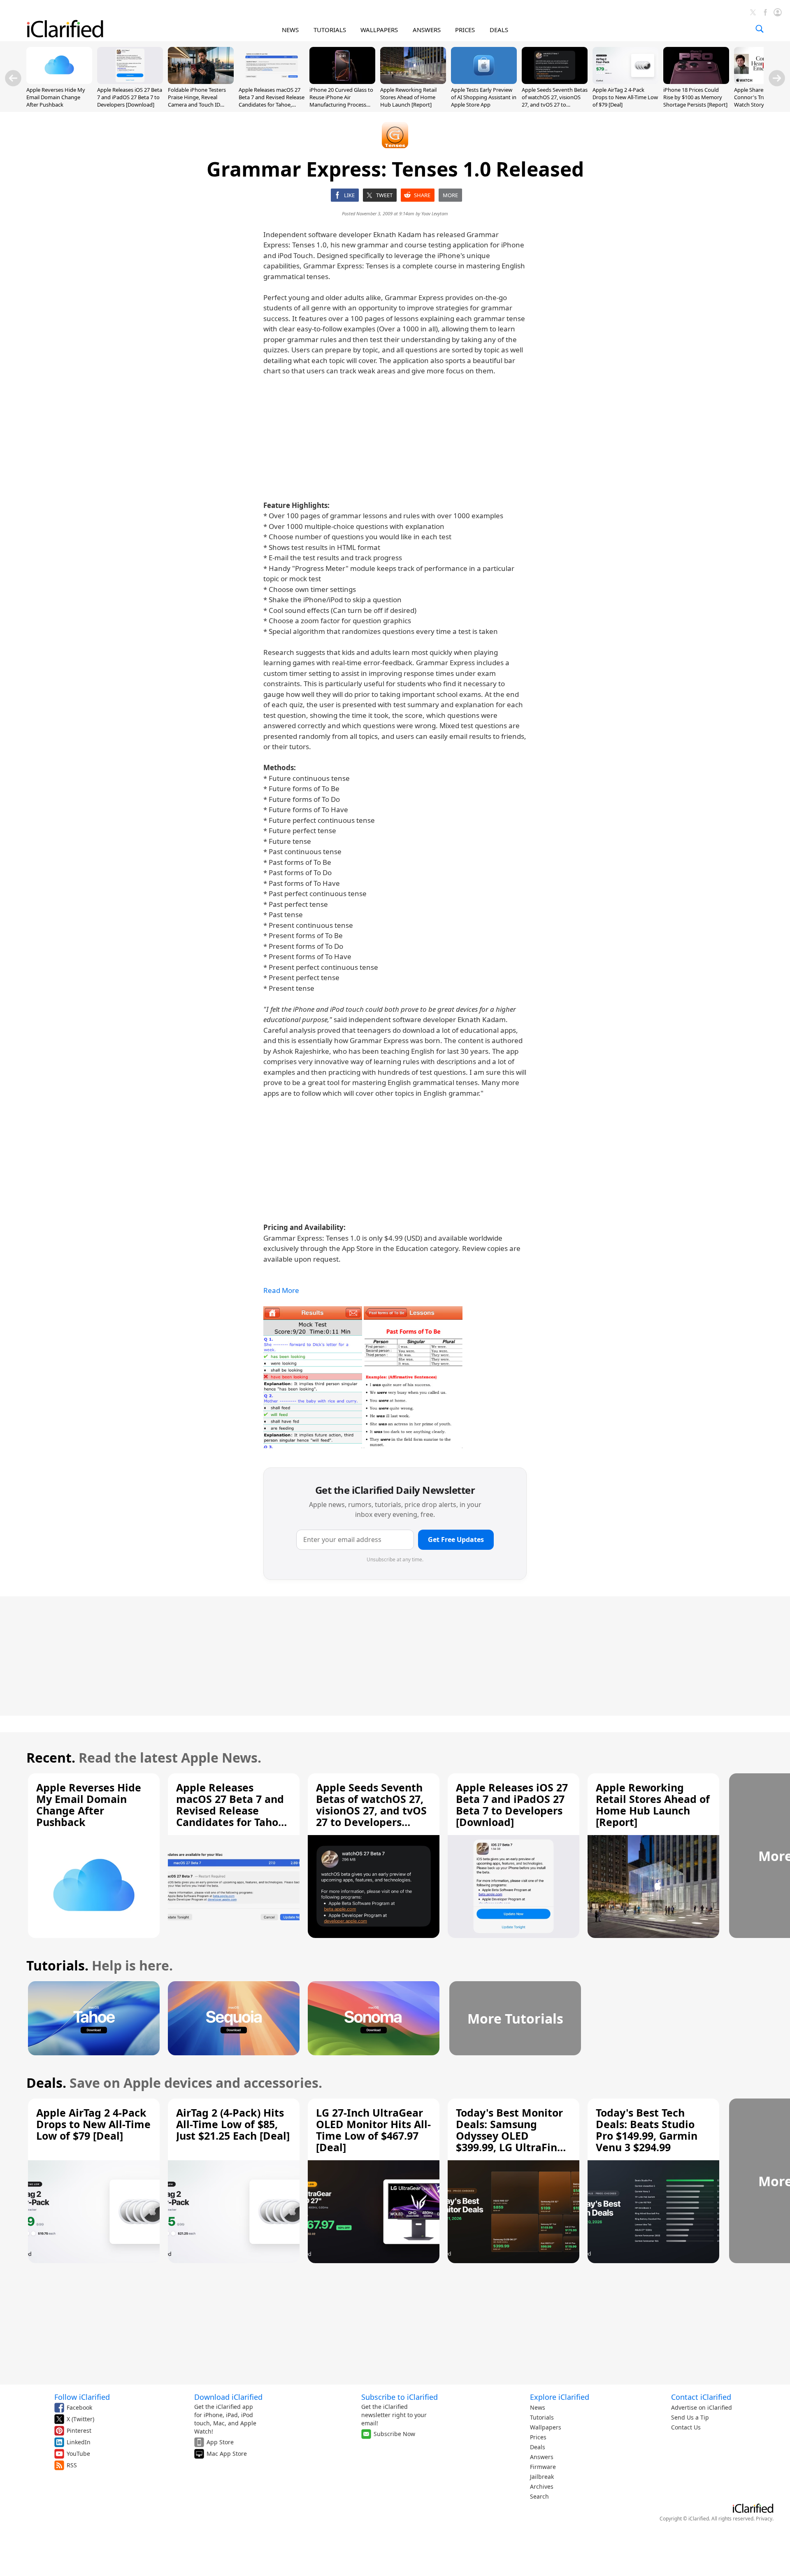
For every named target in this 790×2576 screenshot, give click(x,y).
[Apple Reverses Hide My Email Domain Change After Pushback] (59, 82)
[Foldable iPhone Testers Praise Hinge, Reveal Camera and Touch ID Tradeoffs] (201, 82)
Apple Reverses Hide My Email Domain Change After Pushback (56, 97)
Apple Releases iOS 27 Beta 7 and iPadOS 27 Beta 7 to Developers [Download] (130, 97)
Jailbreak (542, 2477)
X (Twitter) (80, 2419)
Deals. (46, 2083)
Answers (542, 2457)
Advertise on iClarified (702, 2407)
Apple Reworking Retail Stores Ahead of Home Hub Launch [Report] (408, 97)
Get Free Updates (456, 1540)
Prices (538, 2437)
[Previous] (13, 78)
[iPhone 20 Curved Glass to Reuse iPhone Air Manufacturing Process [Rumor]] (342, 82)
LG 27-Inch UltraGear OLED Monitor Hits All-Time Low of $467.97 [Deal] (373, 2130)
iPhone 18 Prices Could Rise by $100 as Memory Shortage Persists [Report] (695, 97)
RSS (72, 2465)
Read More (281, 1290)
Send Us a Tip (690, 2417)
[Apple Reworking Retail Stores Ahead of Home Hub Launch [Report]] (413, 82)
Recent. (51, 1757)
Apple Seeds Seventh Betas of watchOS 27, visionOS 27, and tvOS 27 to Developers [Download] (555, 101)
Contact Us (686, 2427)
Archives (542, 2486)
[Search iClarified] (760, 29)
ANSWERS (427, 30)
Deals (538, 2447)
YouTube (78, 2454)
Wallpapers (546, 2427)
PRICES (465, 30)
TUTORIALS (330, 30)
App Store (220, 2442)
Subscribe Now (394, 2434)
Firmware (543, 2467)
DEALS (499, 30)
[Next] (777, 78)
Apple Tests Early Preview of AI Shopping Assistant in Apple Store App (484, 97)
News (538, 2407)
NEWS (290, 30)
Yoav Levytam (435, 213)
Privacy (764, 2519)
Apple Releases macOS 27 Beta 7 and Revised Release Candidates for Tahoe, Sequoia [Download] (272, 101)
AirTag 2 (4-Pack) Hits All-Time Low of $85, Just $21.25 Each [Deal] (233, 2124)
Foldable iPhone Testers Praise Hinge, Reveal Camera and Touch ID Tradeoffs (197, 101)
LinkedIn (79, 2442)
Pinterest (79, 2430)
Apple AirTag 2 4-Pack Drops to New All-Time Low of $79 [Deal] (625, 97)
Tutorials (542, 2417)
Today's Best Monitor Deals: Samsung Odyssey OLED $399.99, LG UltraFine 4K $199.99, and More (510, 2136)
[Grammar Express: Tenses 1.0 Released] (313, 1377)
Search (539, 2496)
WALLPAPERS (379, 30)
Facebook (79, 2407)
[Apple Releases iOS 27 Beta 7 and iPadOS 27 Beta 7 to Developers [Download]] (130, 82)
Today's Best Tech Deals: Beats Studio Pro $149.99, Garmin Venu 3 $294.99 (647, 2130)
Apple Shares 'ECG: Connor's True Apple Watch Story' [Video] (759, 97)
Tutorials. (57, 1965)
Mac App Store (227, 2454)
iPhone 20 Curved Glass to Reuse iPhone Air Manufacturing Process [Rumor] (341, 101)
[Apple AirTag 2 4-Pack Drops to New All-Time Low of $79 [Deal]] (625, 82)
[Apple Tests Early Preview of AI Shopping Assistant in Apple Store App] (484, 82)
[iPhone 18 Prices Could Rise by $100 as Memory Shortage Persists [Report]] (696, 82)
